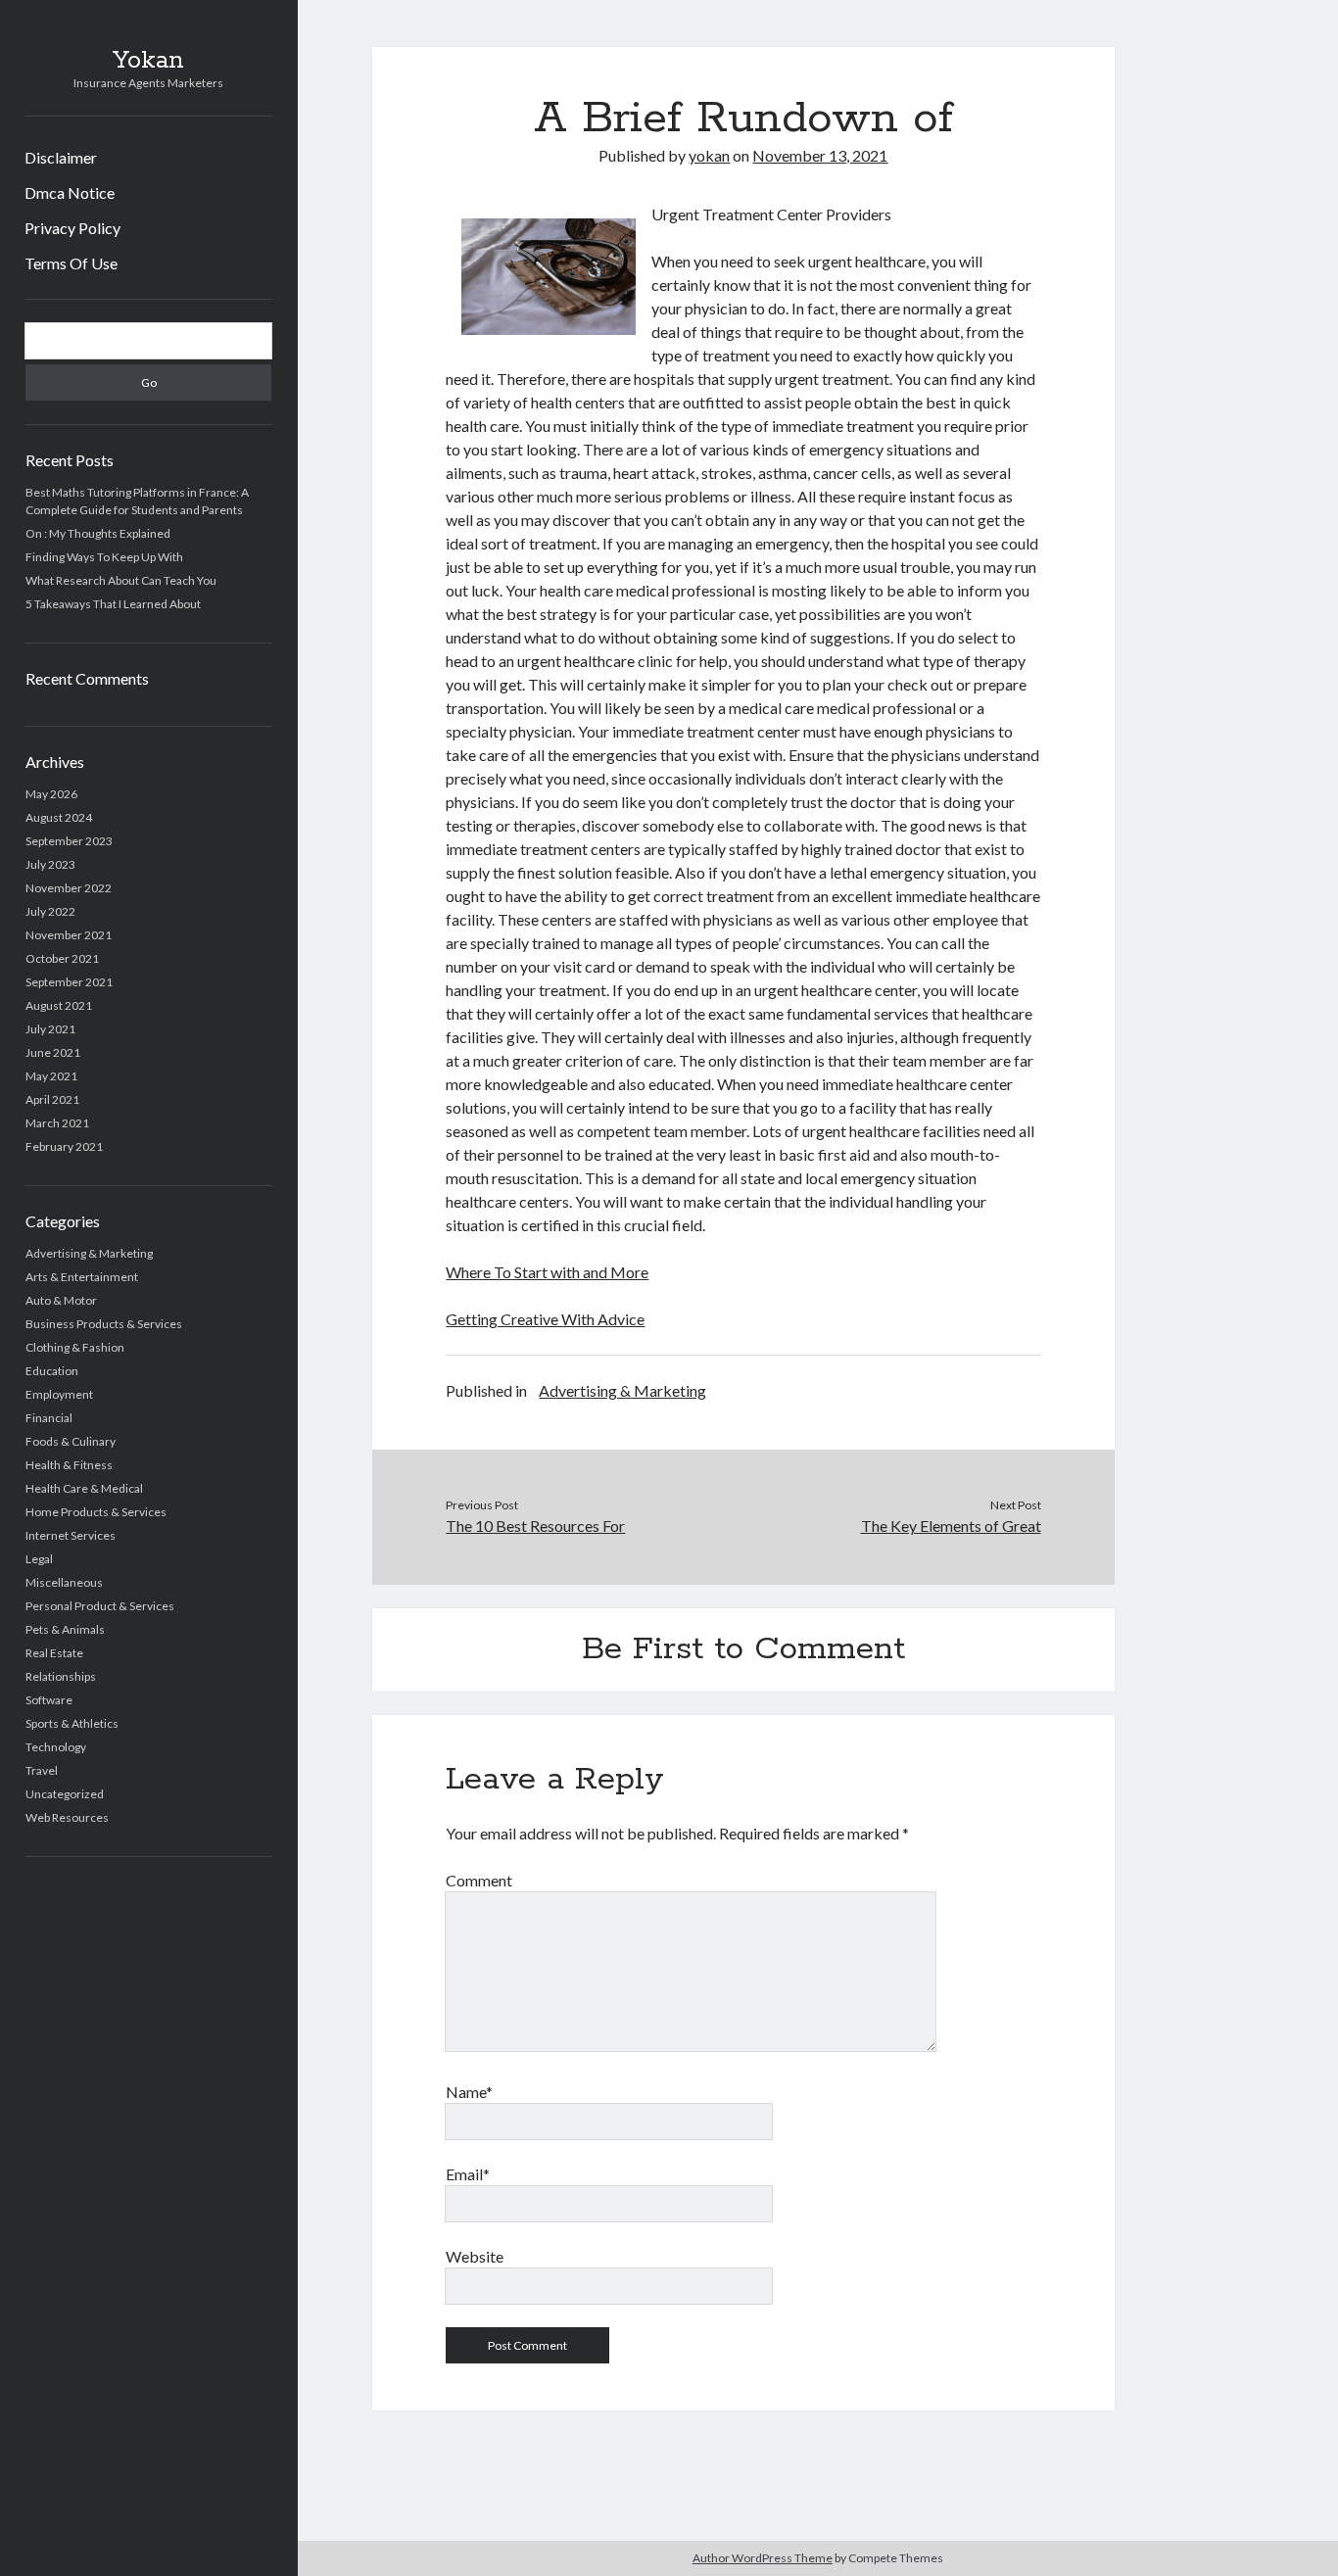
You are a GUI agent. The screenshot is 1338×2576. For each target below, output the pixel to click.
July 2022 (50, 911)
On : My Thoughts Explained (98, 533)
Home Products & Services (96, 1512)
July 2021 (50, 1029)
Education (52, 1371)
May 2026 (51, 794)
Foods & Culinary (71, 1441)
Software (49, 1700)
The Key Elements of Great (951, 1526)
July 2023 (50, 864)
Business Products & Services (104, 1324)
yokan (709, 155)
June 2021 (53, 1052)
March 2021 (57, 1123)
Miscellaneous (64, 1582)
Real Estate (54, 1653)
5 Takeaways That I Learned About (113, 604)
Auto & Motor (61, 1300)
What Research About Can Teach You (121, 580)
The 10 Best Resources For (535, 1526)
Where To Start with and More (547, 1272)
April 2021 (52, 1099)
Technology (56, 1747)
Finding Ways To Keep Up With (104, 557)
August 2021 (59, 1005)
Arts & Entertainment (82, 1277)
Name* (469, 2092)
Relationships (61, 1676)
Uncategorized (65, 1794)
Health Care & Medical (84, 1488)
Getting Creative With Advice (545, 1319)
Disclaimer (61, 157)
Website (475, 2256)
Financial (49, 1418)
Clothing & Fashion (75, 1347)
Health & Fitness (69, 1465)
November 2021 (69, 935)
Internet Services (71, 1535)
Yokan (148, 61)
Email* (468, 2174)
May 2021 (51, 1076)
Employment (59, 1394)
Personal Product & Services (100, 1606)
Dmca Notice (70, 192)
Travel (42, 1770)
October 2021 (62, 958)
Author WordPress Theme (763, 2558)
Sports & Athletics (72, 1723)
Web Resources (67, 1817)
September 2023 (69, 841)
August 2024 (59, 817)
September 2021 (69, 982)
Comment (479, 1880)
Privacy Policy (72, 228)
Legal (39, 1559)
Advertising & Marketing (89, 1253)
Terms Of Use (71, 263)
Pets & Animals (65, 1629)
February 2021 (64, 1146)
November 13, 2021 (820, 155)
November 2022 (69, 888)
